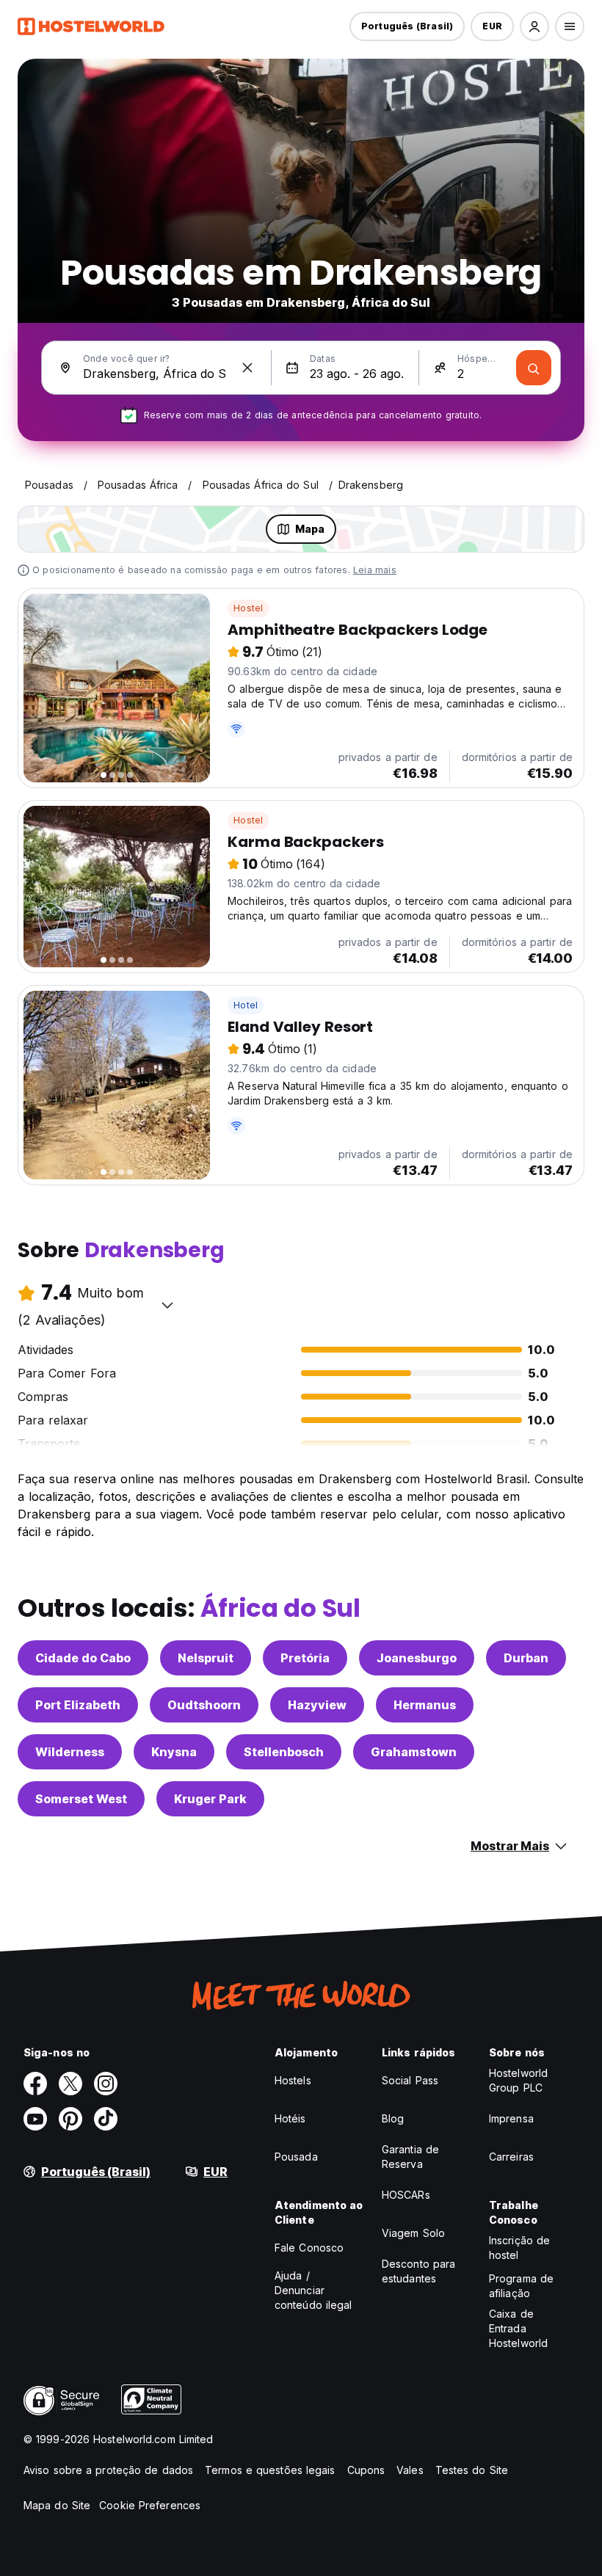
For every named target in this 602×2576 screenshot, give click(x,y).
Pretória (305, 1658)
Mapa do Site (57, 2505)
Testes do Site (472, 2470)
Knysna (174, 1752)
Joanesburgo (417, 1658)
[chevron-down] (167, 1305)
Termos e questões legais (270, 2470)
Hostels (293, 2080)
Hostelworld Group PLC (518, 2080)
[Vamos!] (534, 368)
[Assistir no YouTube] (35, 2119)
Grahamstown (414, 1752)
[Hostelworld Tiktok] (106, 2119)
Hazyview (317, 1705)
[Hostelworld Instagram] (106, 2084)
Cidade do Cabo (83, 1658)
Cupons (366, 2470)
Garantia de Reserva (410, 2157)
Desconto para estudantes (418, 2271)
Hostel (248, 608)
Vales (410, 2470)
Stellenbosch (284, 1752)
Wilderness (70, 1752)
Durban (526, 1658)
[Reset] (247, 368)
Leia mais (375, 570)
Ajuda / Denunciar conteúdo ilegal (313, 2290)
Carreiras (511, 2157)
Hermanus (425, 1705)
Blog (393, 2118)
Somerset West (81, 1799)
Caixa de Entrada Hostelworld (518, 2328)
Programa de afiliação (521, 2286)
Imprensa (511, 2118)
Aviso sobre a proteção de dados (108, 2470)
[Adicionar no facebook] (35, 2084)
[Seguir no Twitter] (70, 2084)
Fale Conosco (309, 2248)
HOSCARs (406, 2195)
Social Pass (410, 2080)
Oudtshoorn (204, 1705)
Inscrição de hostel (519, 2248)
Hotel (246, 1005)
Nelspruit (206, 1658)
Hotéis (290, 2118)
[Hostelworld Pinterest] (70, 2119)
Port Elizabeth (78, 1705)
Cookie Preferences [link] (150, 2505)
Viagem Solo (413, 2233)
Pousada (296, 2157)
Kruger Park (210, 1799)
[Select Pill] (534, 26)
